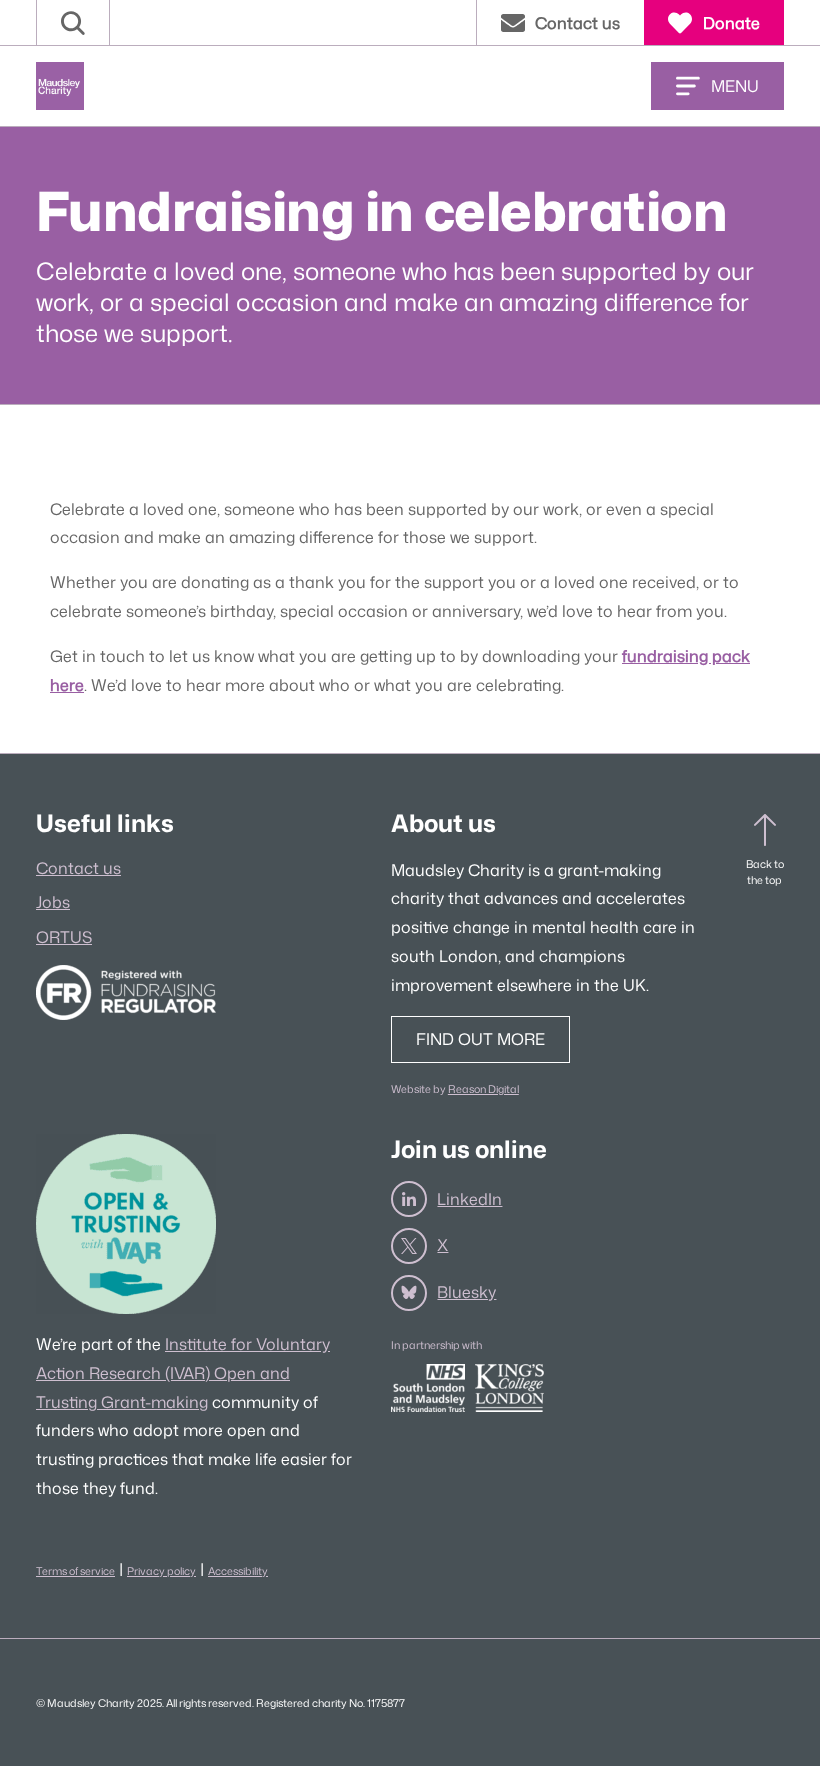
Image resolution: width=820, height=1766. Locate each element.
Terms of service (75, 1570)
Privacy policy (161, 1570)
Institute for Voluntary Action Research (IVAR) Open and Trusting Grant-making (183, 1373)
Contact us (78, 868)
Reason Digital (483, 1088)
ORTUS (64, 937)
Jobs (53, 902)
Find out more (480, 1039)
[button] (73, 22)
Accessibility (238, 1570)
